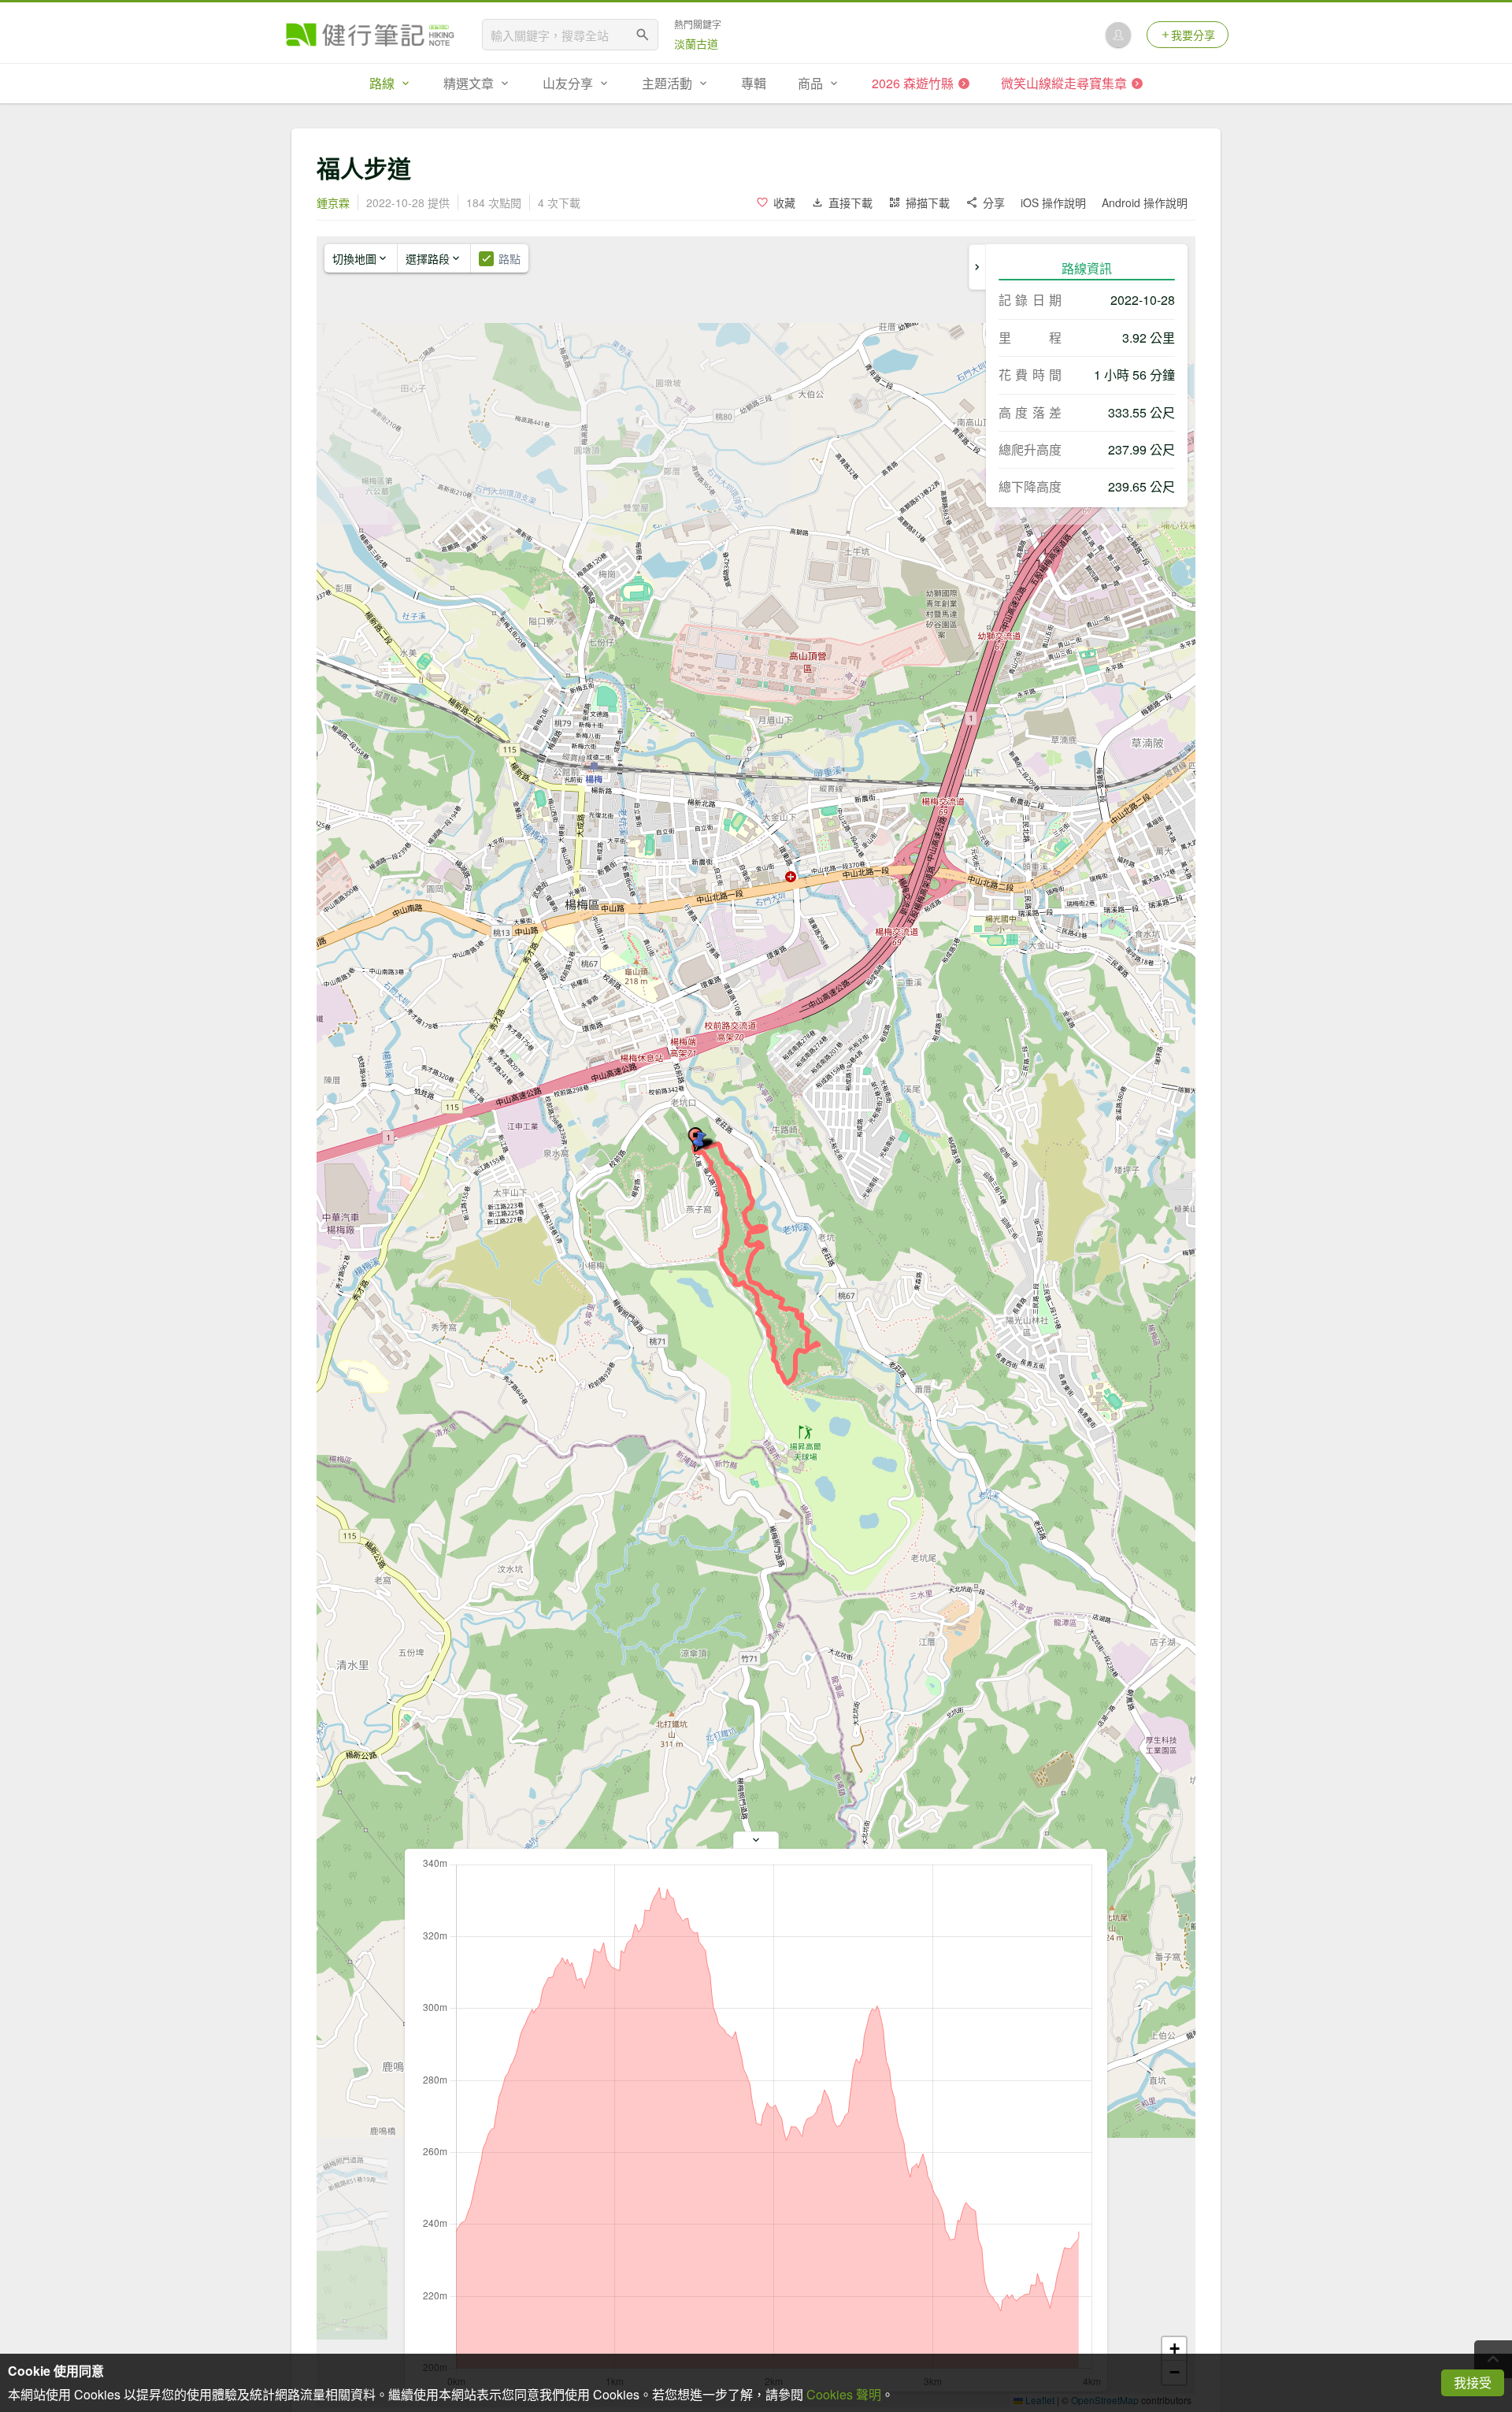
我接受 (1473, 2382)
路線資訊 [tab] (1087, 268)
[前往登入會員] (1118, 35)
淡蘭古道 (696, 43)
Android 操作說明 (1145, 202)
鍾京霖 (333, 202)
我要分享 (1193, 35)
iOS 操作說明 (1053, 202)
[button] (699, 1141)
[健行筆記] (370, 35)
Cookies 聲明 (844, 2394)
